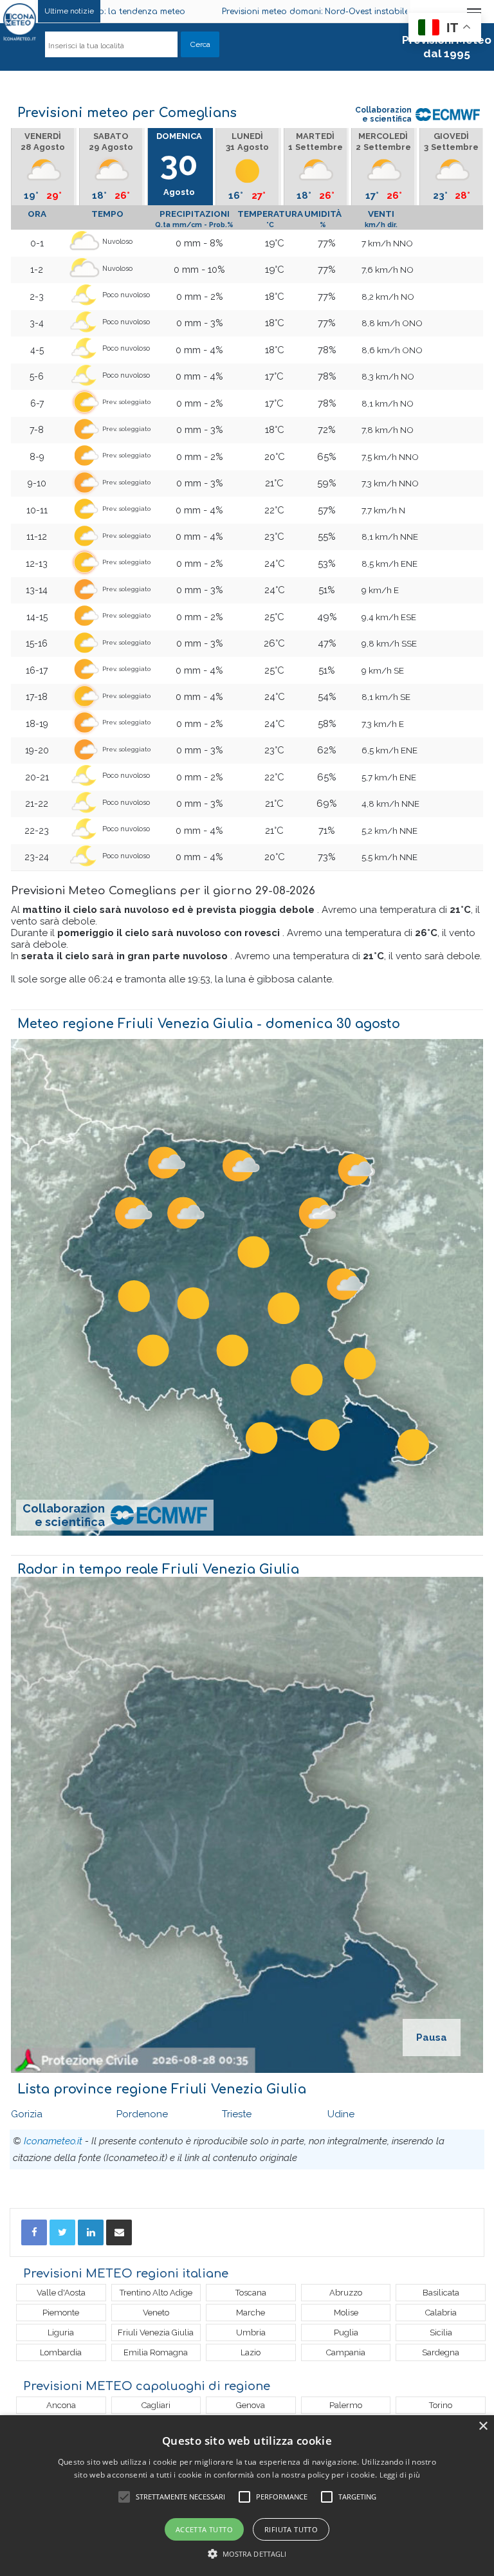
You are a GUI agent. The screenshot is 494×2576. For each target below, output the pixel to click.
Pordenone (142, 2114)
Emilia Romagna (156, 2352)
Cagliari (156, 2405)
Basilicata (441, 2293)
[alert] (247, 2496)
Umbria (251, 2332)
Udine (341, 2114)
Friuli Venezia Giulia (156, 2332)
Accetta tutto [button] (204, 2529)
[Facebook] (34, 2232)
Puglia (346, 2332)
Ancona (61, 2405)
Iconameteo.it (53, 2141)
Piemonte (61, 2313)
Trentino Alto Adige (156, 2293)
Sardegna (441, 2352)
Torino (441, 2405)
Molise (346, 2313)
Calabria (441, 2313)
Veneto (156, 2313)
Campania (346, 2352)
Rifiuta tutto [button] (291, 2529)
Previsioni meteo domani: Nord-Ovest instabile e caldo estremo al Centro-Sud (318, 12)
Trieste (237, 2114)
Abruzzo (346, 2293)
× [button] (483, 2426)
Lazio (251, 2352)
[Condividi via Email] (119, 2232)
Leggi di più (400, 2475)
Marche (251, 2313)
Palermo (346, 2405)
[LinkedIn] (91, 2232)
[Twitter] (62, 2232)
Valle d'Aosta (61, 2293)
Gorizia (27, 2114)
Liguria (61, 2332)
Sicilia (441, 2332)
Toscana (251, 2293)
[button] (247, 2554)
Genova (251, 2405)
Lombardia (61, 2352)
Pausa (432, 2038)
